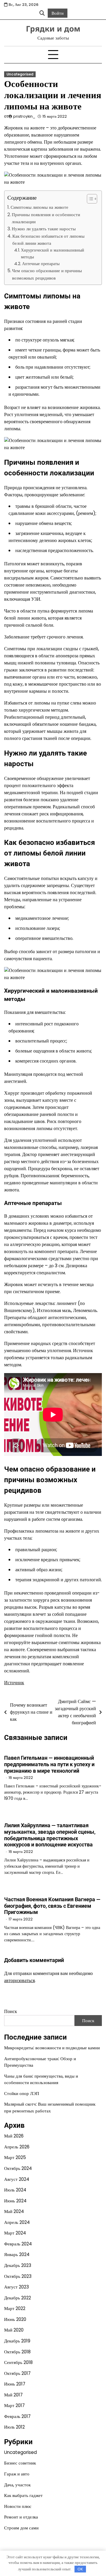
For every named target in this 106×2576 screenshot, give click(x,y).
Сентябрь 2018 (18, 2362)
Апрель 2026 (17, 2147)
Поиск (11, 2011)
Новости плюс (18, 2506)
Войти (58, 13)
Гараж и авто (17, 2474)
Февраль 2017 (17, 2416)
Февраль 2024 (18, 2244)
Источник (14, 1683)
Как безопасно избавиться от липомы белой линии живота (48, 240)
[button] (89, 199)
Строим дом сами (21, 2528)
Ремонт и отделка (21, 2517)
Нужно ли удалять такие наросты (44, 229)
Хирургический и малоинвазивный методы (53, 253)
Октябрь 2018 (17, 2352)
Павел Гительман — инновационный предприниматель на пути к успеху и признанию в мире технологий (49, 1764)
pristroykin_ (24, 116)
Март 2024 (15, 2233)
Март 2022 (15, 2308)
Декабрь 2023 (18, 2265)
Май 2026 (14, 2136)
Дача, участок (17, 2485)
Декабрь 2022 (18, 2298)
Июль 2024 (15, 2190)
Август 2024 (17, 2179)
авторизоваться (19, 1980)
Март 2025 (15, 2157)
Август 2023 (16, 2287)
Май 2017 (13, 2395)
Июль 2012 (14, 2427)
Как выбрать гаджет (23, 2495)
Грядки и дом (53, 29)
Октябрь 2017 (17, 2373)
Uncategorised (20, 74)
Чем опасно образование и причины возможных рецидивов (47, 274)
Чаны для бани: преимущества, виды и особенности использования (41, 2079)
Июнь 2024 (15, 2201)
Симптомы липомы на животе (39, 207)
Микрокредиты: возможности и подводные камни (52, 2048)
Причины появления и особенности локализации (46, 218)
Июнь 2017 (15, 2384)
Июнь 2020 (15, 2319)
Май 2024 (14, 2211)
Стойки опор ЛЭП (22, 2093)
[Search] (42, 13)
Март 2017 (14, 2405)
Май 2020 (14, 2330)
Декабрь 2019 (17, 2341)
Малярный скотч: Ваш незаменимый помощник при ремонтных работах (50, 2107)
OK (80, 2569)
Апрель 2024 (17, 2222)
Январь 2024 (17, 2254)
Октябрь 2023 (18, 2276)
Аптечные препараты (41, 264)
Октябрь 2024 (18, 2168)
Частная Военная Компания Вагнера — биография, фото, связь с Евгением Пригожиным (52, 1906)
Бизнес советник (20, 2463)
